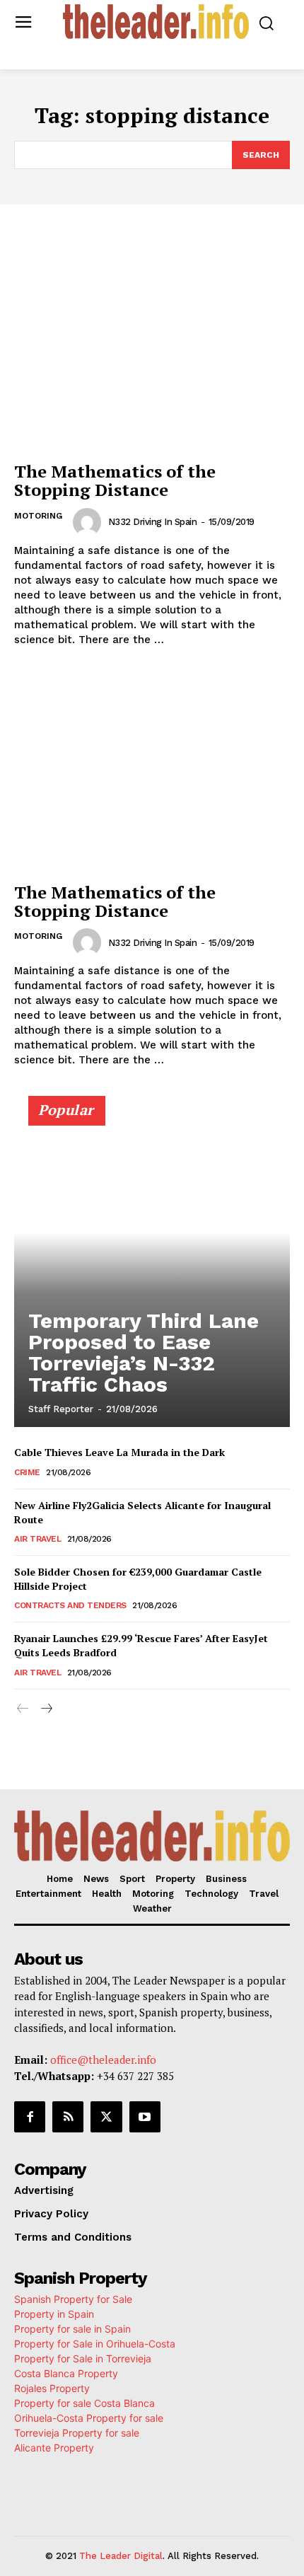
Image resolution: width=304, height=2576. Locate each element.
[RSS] (68, 2117)
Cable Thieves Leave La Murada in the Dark (119, 1452)
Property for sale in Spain (72, 2329)
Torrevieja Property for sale (77, 2433)
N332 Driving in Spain (153, 522)
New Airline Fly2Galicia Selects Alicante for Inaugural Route (142, 1512)
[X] (106, 2117)
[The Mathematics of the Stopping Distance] (152, 351)
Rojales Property (52, 2388)
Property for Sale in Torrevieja (83, 2358)
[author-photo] (89, 522)
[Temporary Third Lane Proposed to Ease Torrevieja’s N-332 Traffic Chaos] (152, 1268)
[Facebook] (30, 2117)
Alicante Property (54, 2448)
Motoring (38, 516)
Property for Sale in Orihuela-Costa (95, 2344)
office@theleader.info (103, 2060)
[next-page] (46, 1709)
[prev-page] (23, 1709)
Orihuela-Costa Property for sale (89, 2418)
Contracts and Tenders (70, 1605)
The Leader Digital (121, 2556)
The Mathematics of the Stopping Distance (115, 480)
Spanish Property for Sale (73, 2299)
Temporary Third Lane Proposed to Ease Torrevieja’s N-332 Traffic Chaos (144, 1352)
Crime (27, 1472)
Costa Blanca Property (66, 2373)
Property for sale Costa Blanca (84, 2403)
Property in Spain (54, 2314)
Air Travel (37, 1539)
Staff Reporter (61, 1409)
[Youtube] (145, 2117)
